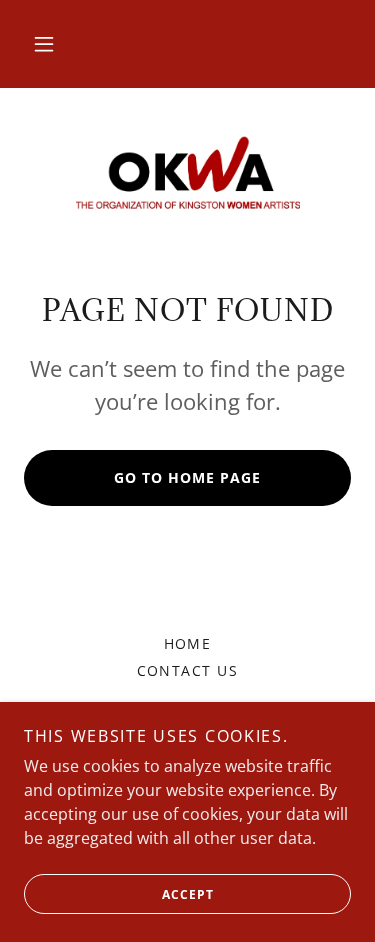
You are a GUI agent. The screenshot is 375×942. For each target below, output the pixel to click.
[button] (44, 44)
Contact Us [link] (188, 670)
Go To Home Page (187, 477)
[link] (188, 175)
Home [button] (188, 643)
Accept (188, 894)
